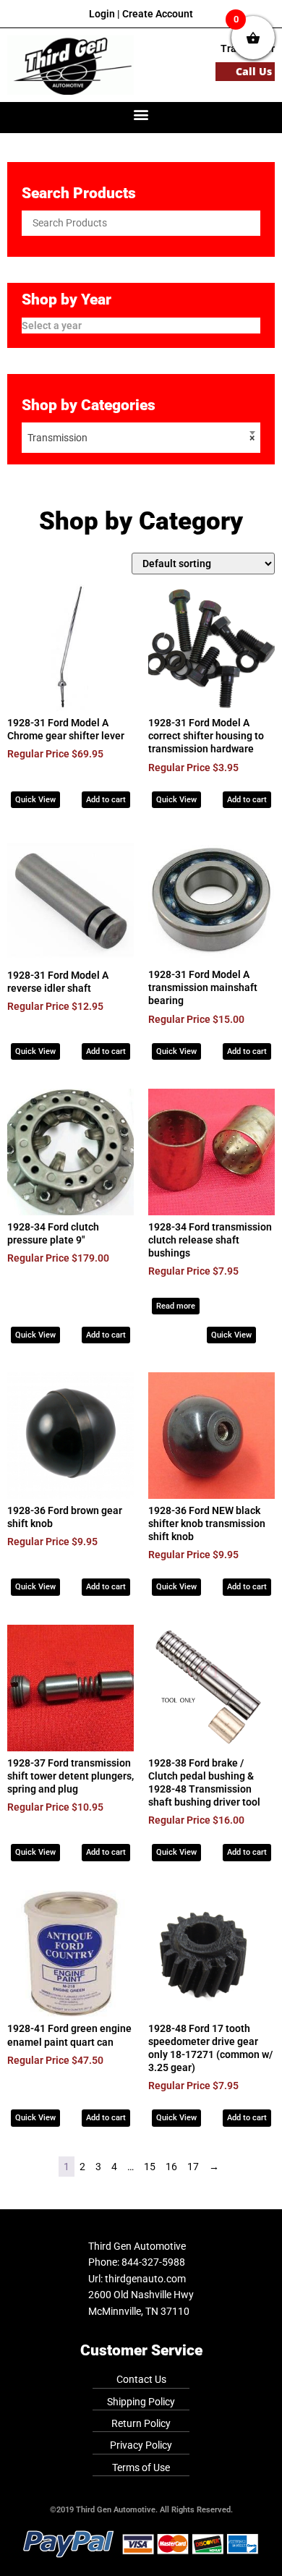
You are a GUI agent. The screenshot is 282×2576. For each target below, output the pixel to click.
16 (171, 2167)
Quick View (35, 800)
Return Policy (141, 2423)
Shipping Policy (141, 2402)
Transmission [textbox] (141, 438)
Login (102, 14)
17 (193, 2167)
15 (150, 2167)
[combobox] (141, 438)
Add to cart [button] (106, 800)
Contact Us (141, 2379)
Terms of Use (141, 2467)
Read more (176, 1306)
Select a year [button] (52, 326)
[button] (141, 114)
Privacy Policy (141, 2445)
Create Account (158, 14)
